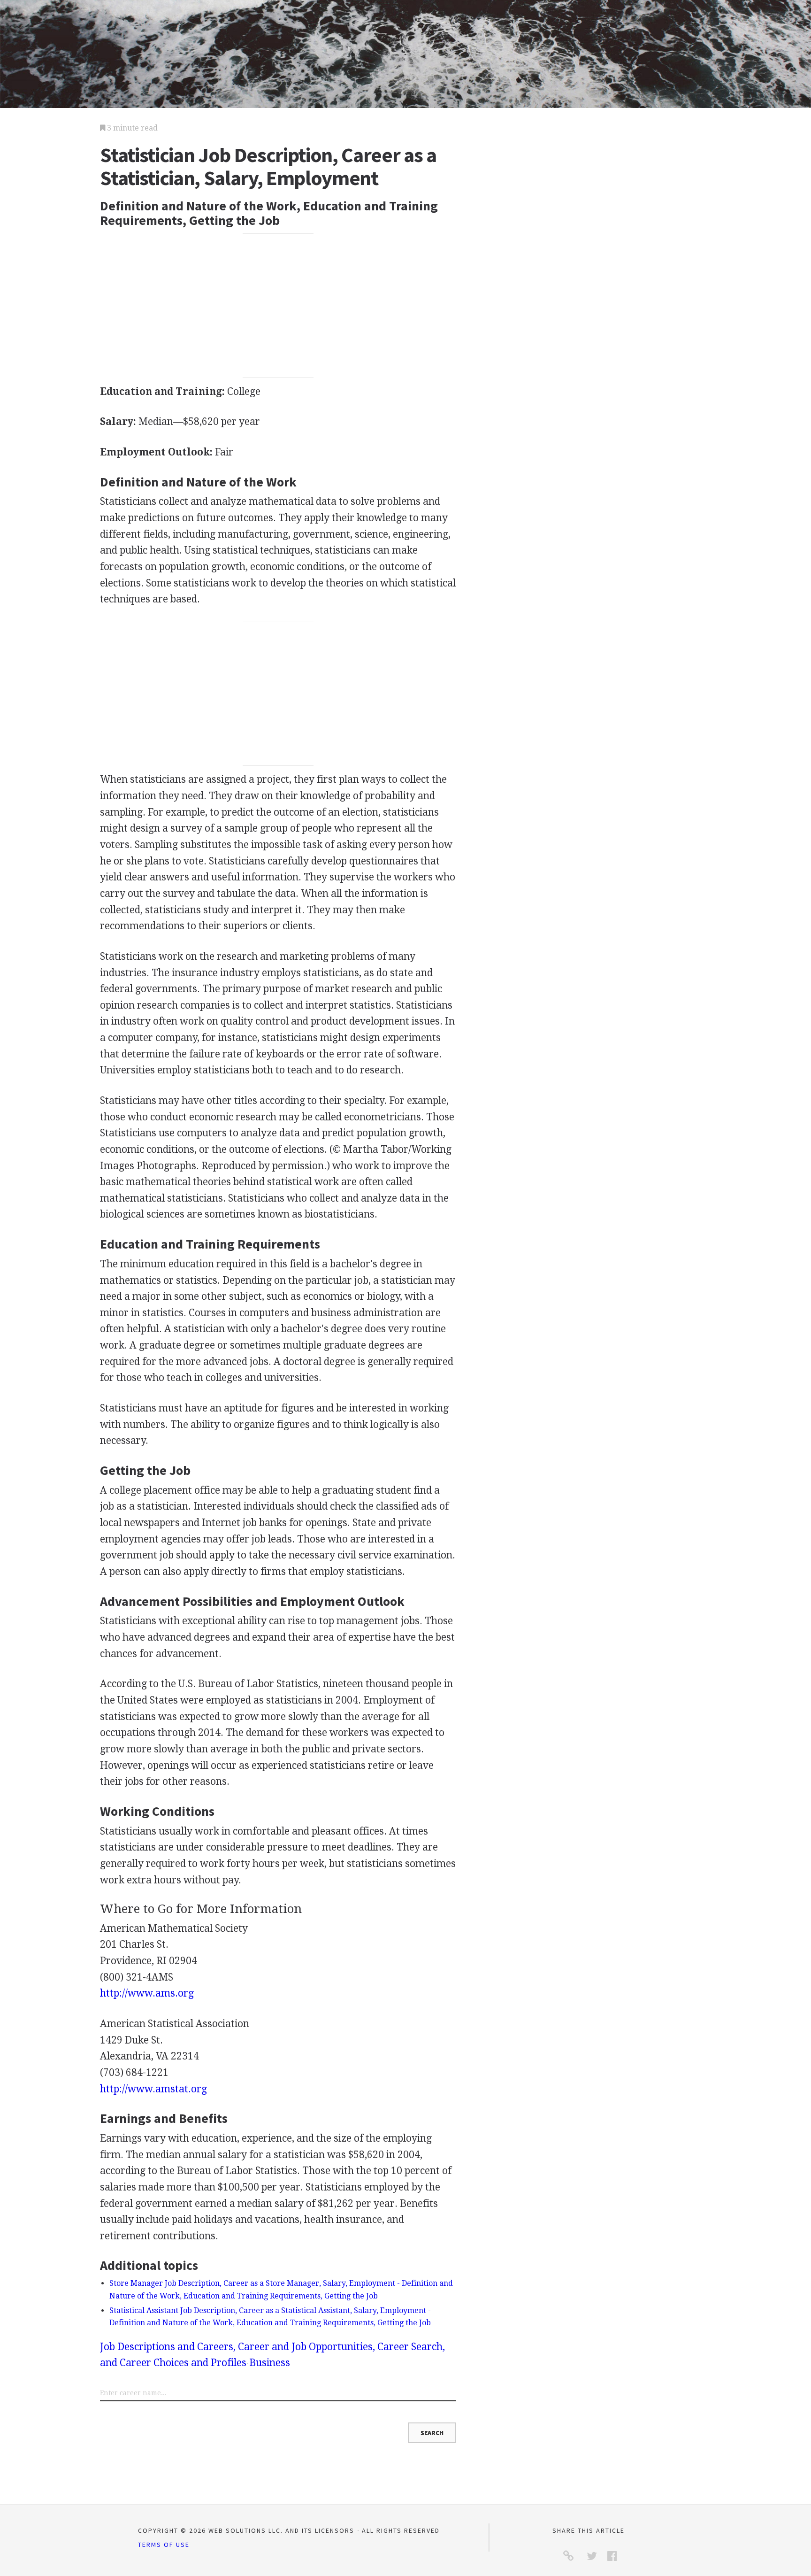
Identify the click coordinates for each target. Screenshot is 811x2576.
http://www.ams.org (147, 1993)
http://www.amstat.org (153, 2089)
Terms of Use (164, 2545)
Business (270, 2363)
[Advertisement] (278, 306)
